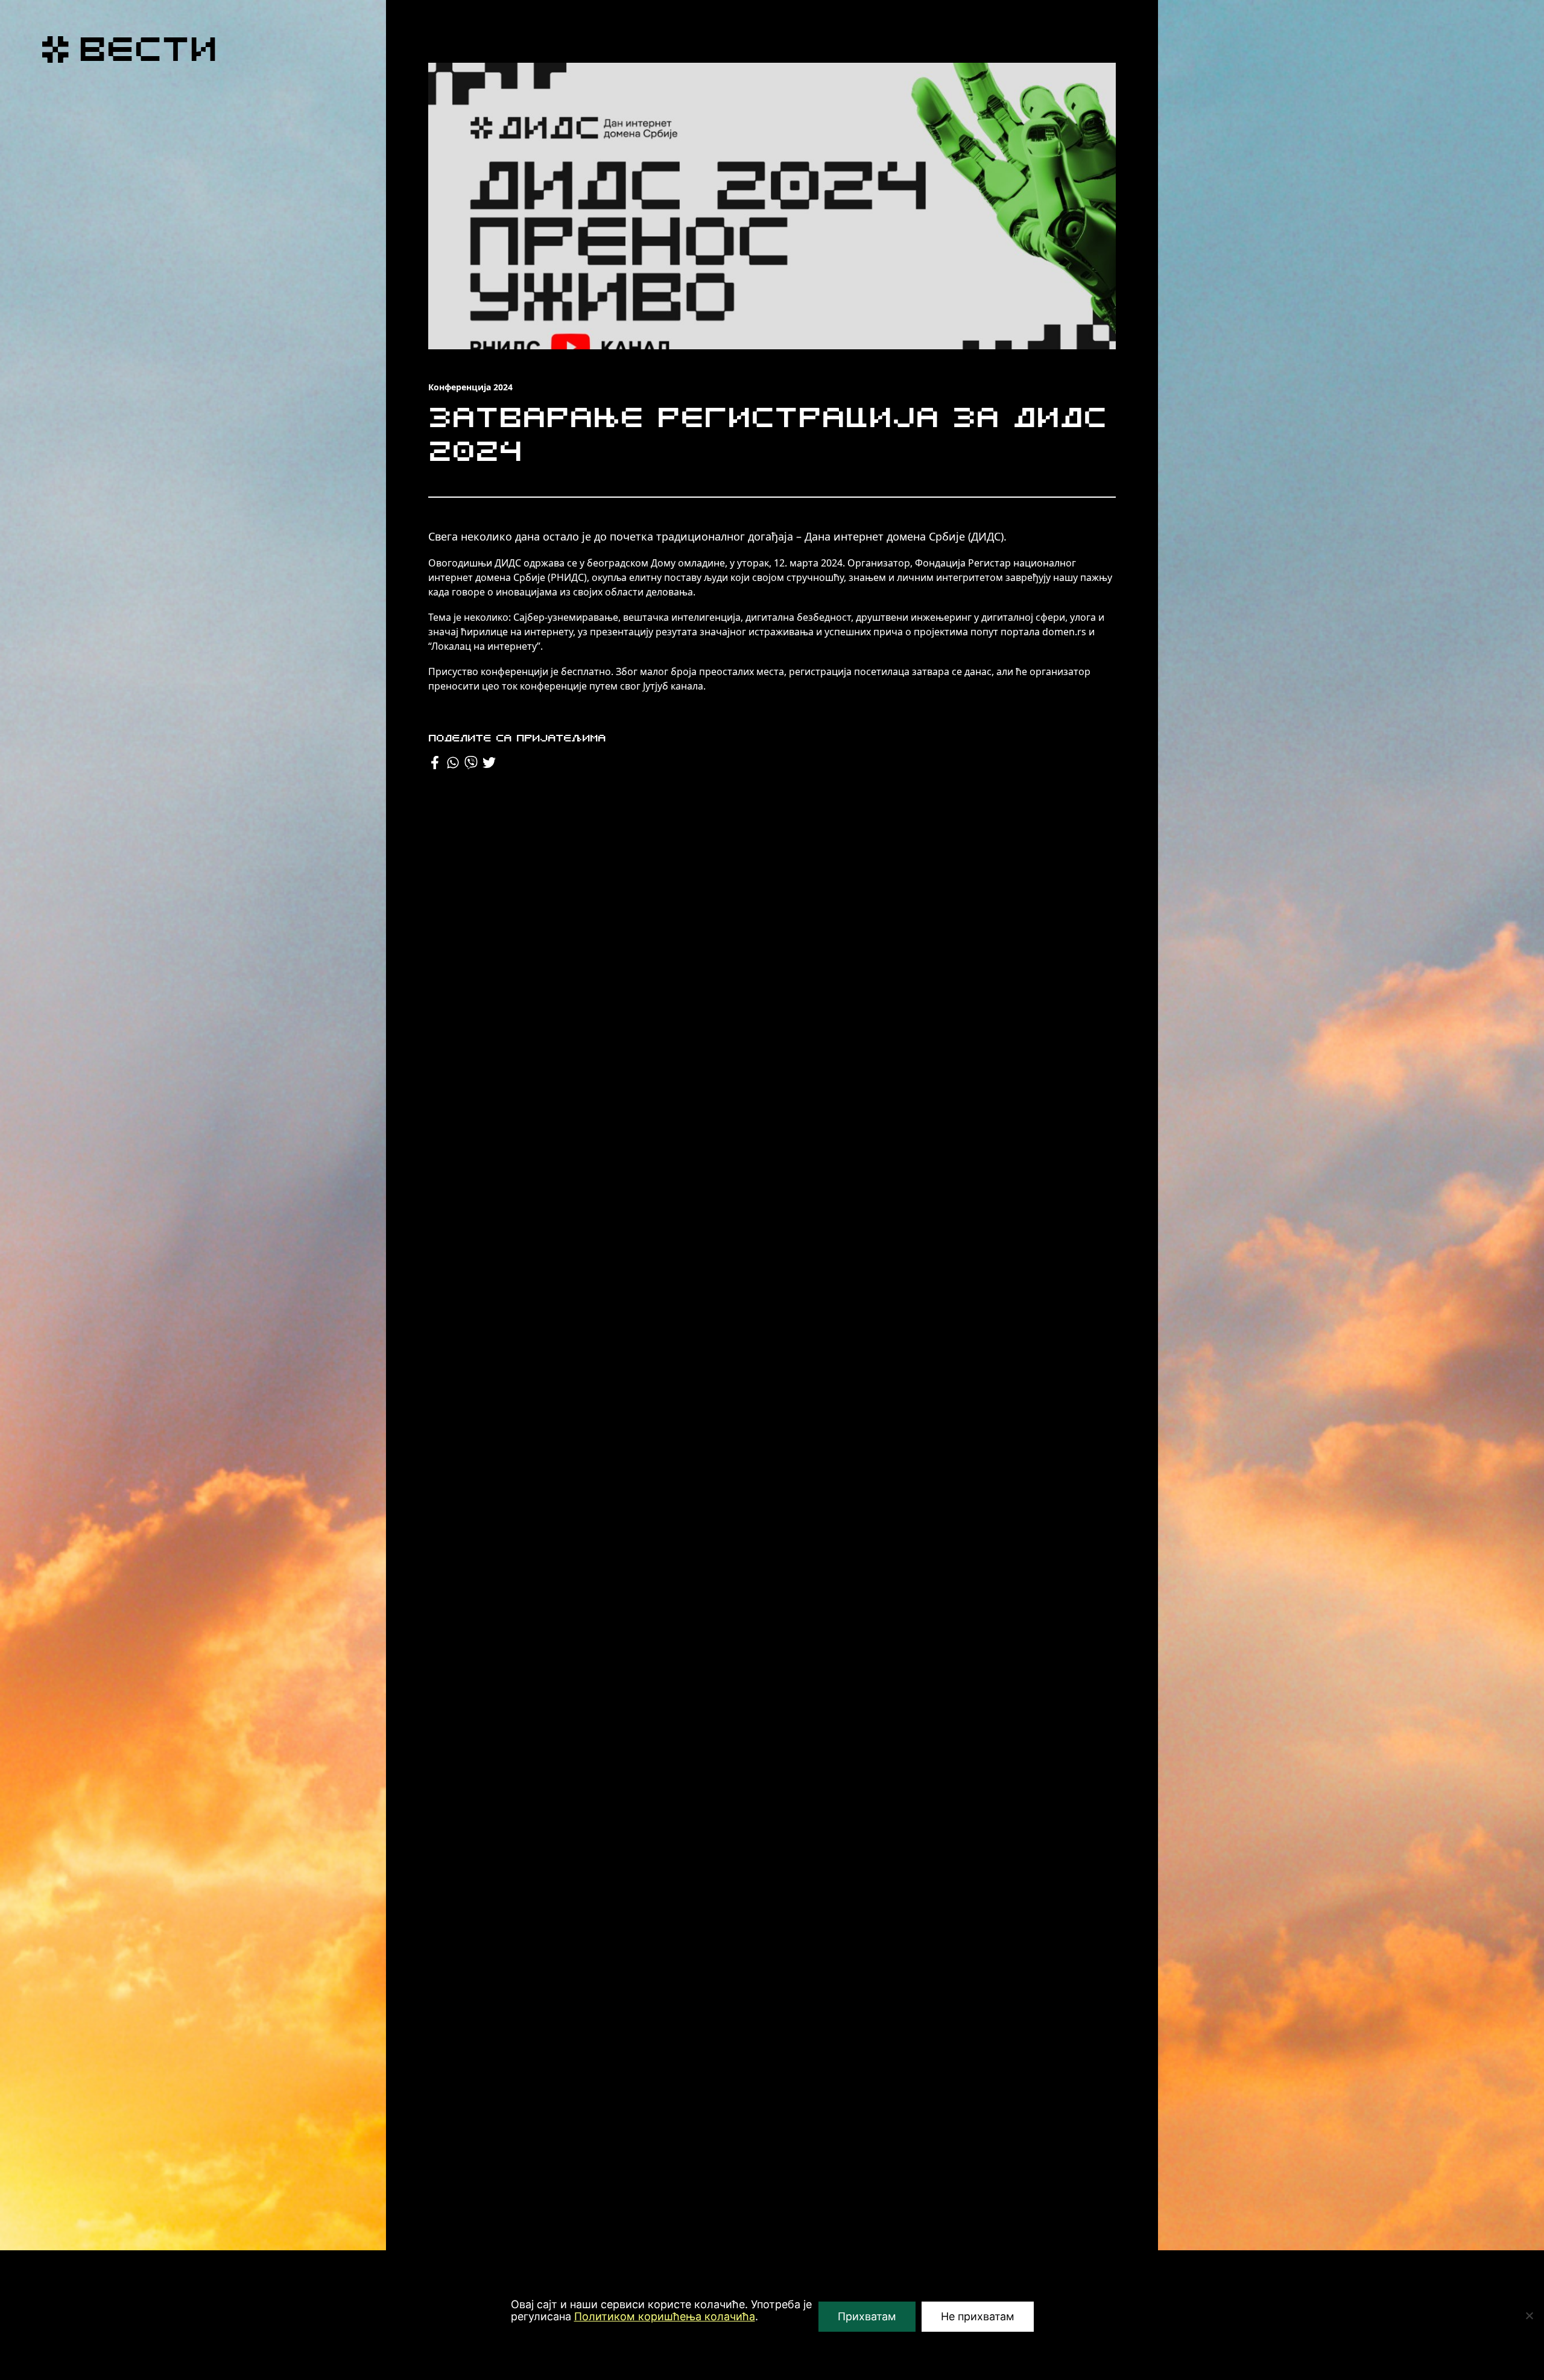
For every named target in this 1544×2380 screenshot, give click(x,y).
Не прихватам (978, 2316)
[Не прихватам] (1529, 2315)
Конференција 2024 (470, 387)
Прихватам (867, 2316)
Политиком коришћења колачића (665, 2316)
